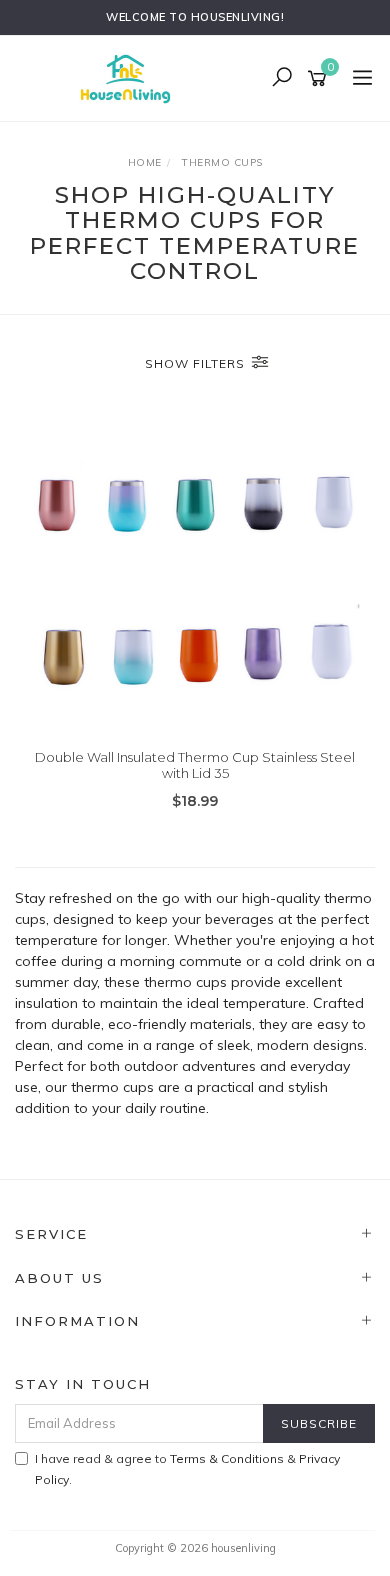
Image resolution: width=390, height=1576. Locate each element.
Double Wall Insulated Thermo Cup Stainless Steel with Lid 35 (195, 765)
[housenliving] (130, 77)
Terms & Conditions (227, 1458)
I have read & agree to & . (187, 1469)
